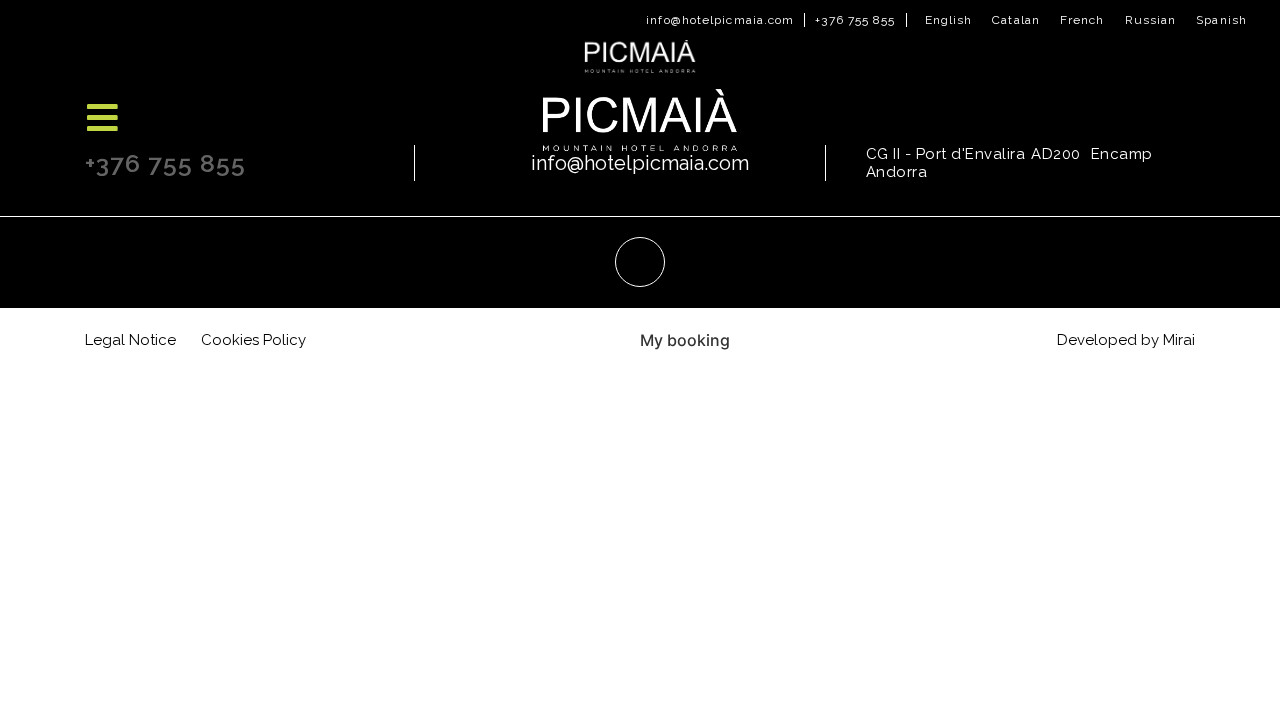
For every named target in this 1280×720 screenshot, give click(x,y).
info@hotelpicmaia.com (720, 20)
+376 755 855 (855, 20)
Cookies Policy (253, 340)
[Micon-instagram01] (640, 262)
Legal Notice (130, 340)
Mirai (1179, 340)
